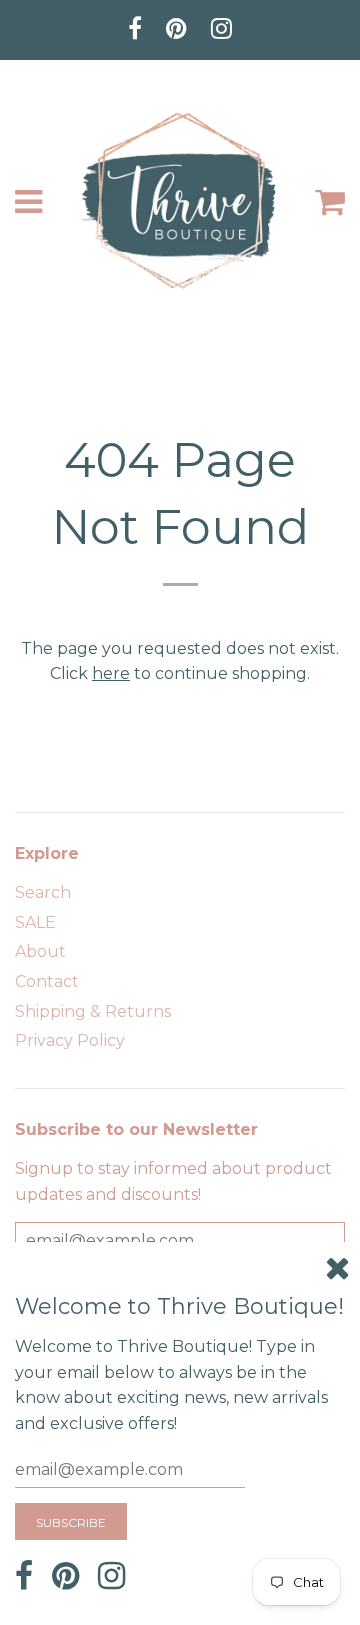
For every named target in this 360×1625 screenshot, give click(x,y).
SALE (35, 922)
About (40, 951)
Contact (47, 981)
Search (43, 892)
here (111, 673)
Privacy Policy (70, 1040)
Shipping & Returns (93, 1011)
